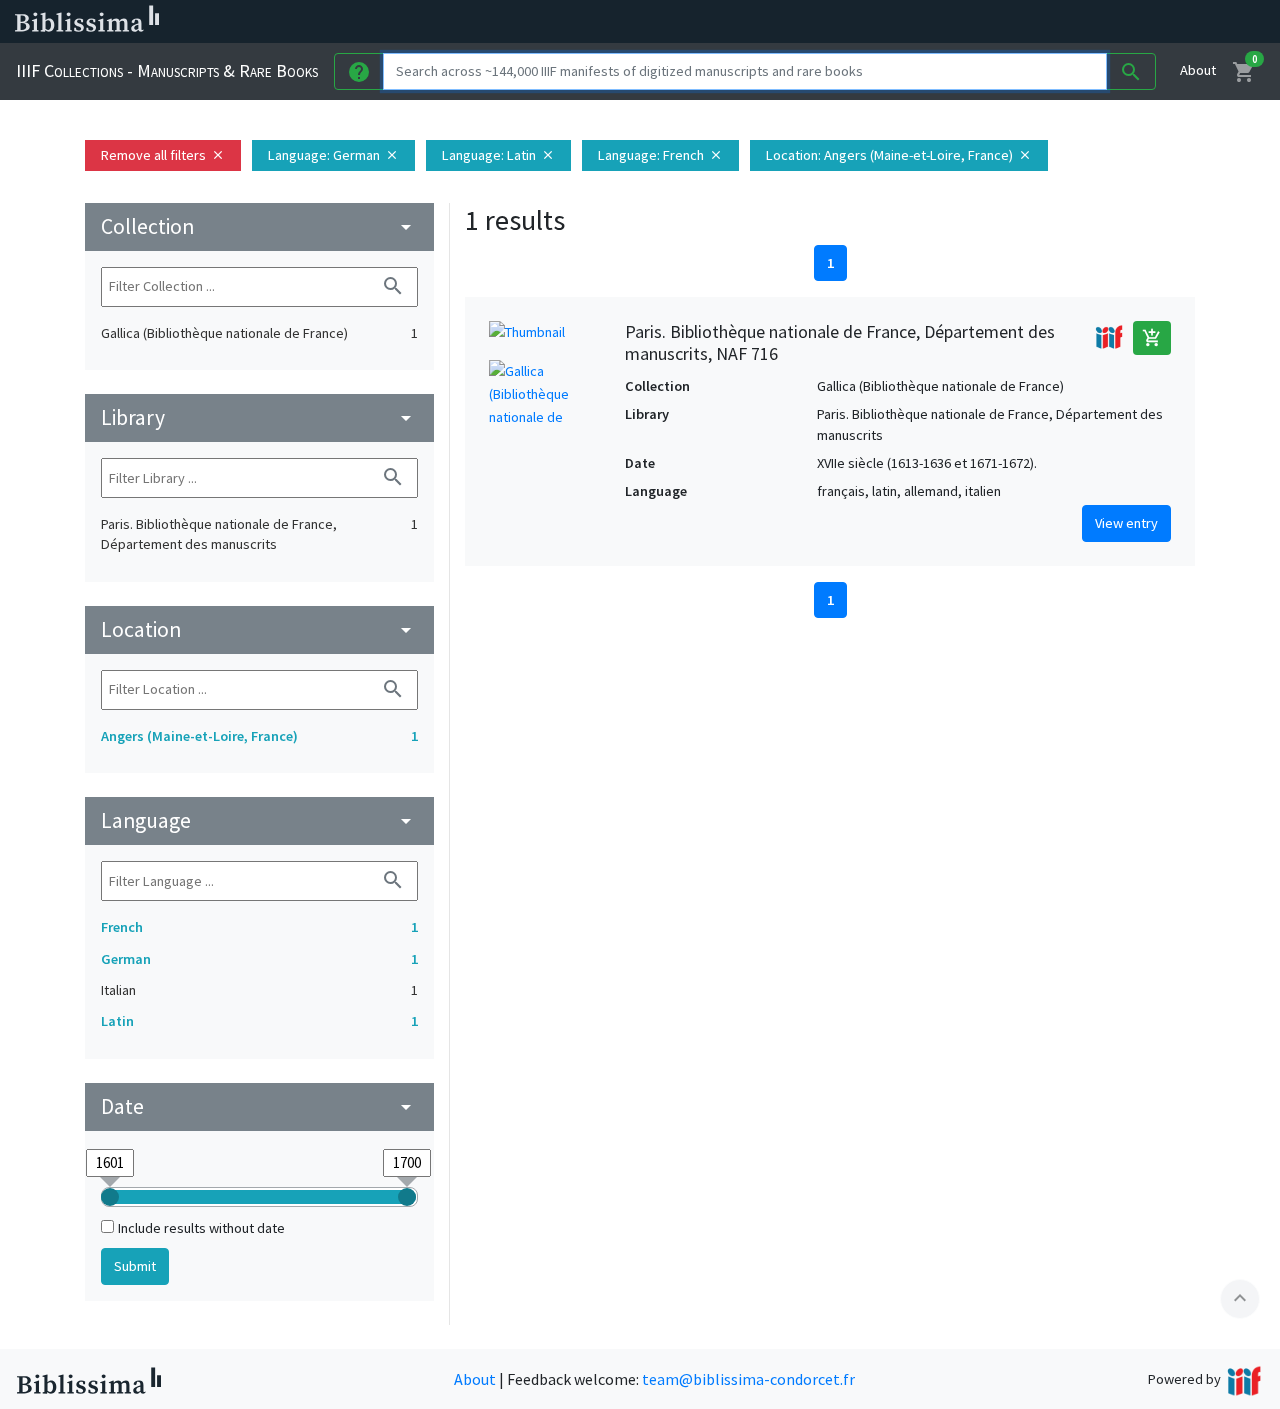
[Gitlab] (1120, 22)
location (259, 629)
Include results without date (201, 1228)
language (259, 820)
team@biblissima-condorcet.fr (748, 1379)
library (259, 417)
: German (333, 155)
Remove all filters (163, 155)
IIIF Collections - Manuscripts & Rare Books (167, 70)
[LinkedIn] (960, 22)
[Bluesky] (992, 22)
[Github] (1088, 22)
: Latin (498, 155)
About (1198, 70)
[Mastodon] (1024, 22)
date (259, 1106)
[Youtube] (1056, 22)
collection (259, 226)
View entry (1126, 523)
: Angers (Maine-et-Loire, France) (899, 155)
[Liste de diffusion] (928, 22)
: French (660, 155)
